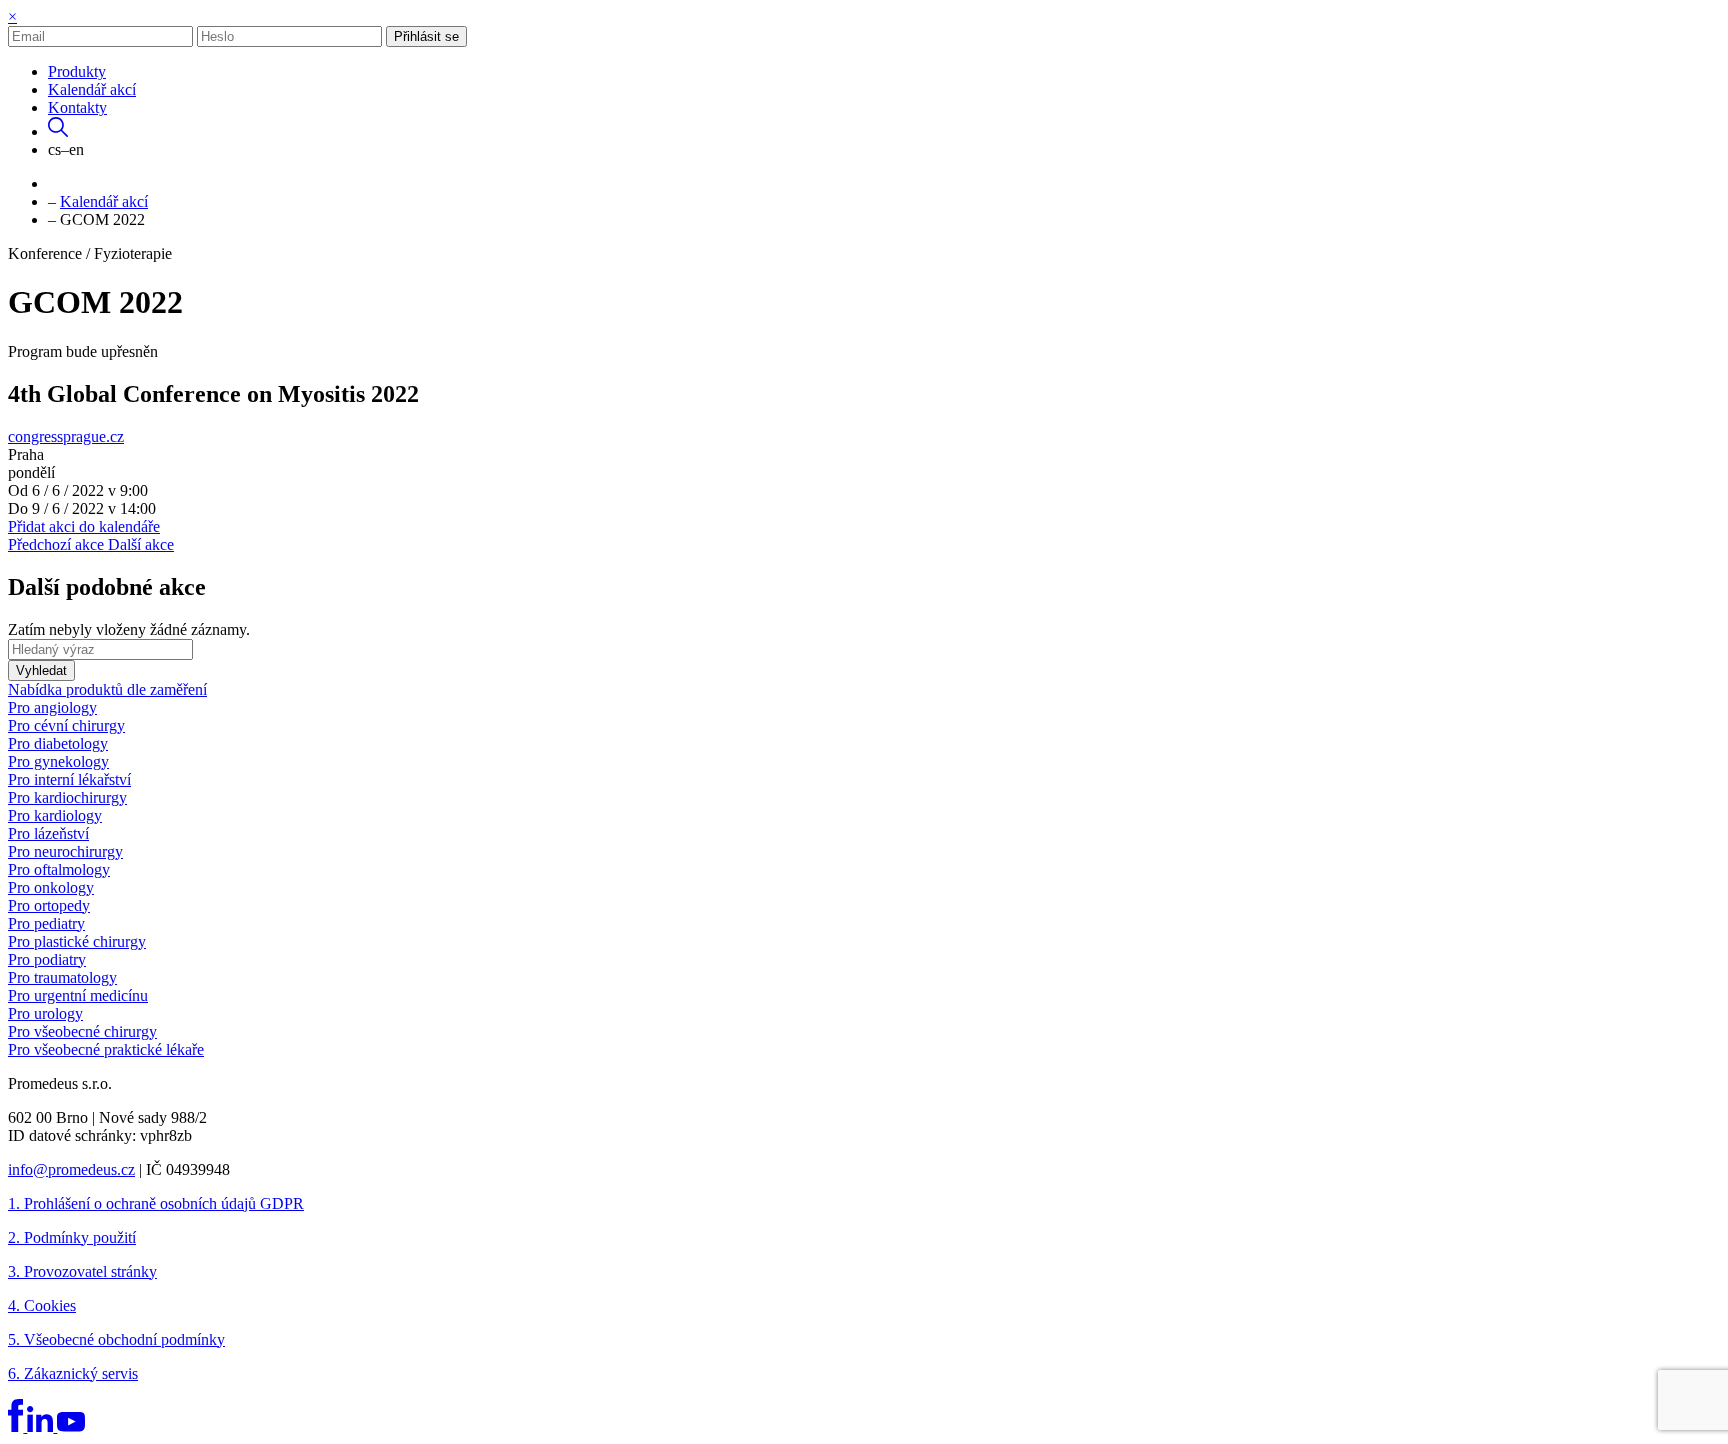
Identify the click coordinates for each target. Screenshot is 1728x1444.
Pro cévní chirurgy (66, 725)
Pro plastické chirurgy (77, 941)
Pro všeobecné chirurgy (82, 1031)
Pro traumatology (62, 977)
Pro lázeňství (48, 833)
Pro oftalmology (59, 869)
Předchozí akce (58, 544)
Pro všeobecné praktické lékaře (106, 1049)
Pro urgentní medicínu (78, 995)
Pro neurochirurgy (65, 851)
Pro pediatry (46, 923)
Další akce (141, 544)
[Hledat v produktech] (58, 131)
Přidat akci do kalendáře (84, 526)
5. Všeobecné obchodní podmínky (116, 1339)
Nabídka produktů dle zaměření (107, 689)
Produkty (77, 71)
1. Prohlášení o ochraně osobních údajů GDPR (156, 1203)
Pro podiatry (47, 959)
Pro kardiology (55, 815)
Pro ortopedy (49, 905)
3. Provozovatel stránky (82, 1271)
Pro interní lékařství (69, 779)
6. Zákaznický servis (73, 1373)
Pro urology (45, 1013)
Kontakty (77, 107)
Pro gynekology (58, 761)
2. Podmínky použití (72, 1237)
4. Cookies (42, 1305)
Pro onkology (51, 887)
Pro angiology (52, 707)
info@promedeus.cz (71, 1169)
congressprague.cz (66, 436)
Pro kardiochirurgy (67, 797)
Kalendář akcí (92, 89)
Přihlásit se (426, 36)
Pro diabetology (58, 743)
